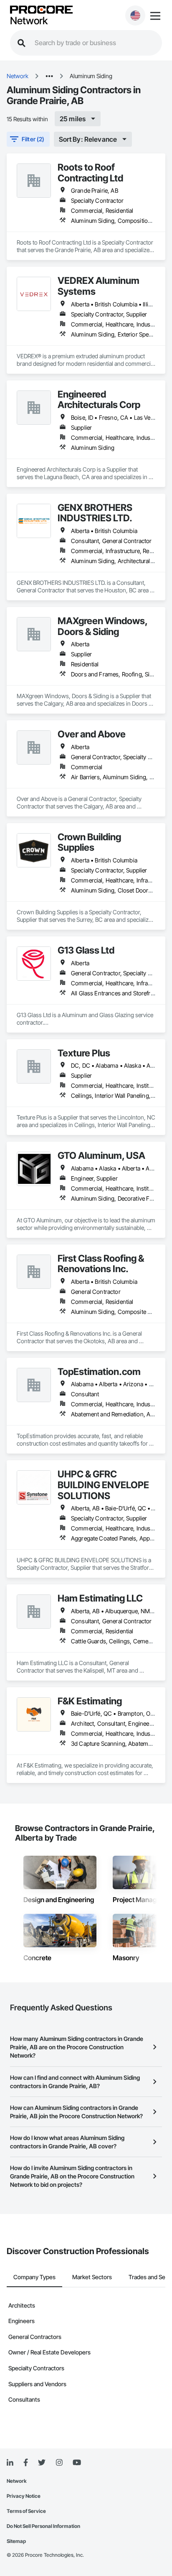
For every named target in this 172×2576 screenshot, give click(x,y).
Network (29, 21)
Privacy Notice (24, 2496)
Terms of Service (26, 2511)
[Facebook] (26, 2463)
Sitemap (16, 2541)
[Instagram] (59, 2463)
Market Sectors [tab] (92, 2277)
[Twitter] (42, 2463)
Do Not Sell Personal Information (43, 2526)
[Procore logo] (41, 10)
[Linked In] (10, 2463)
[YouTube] (77, 2463)
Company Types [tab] (34, 2277)
